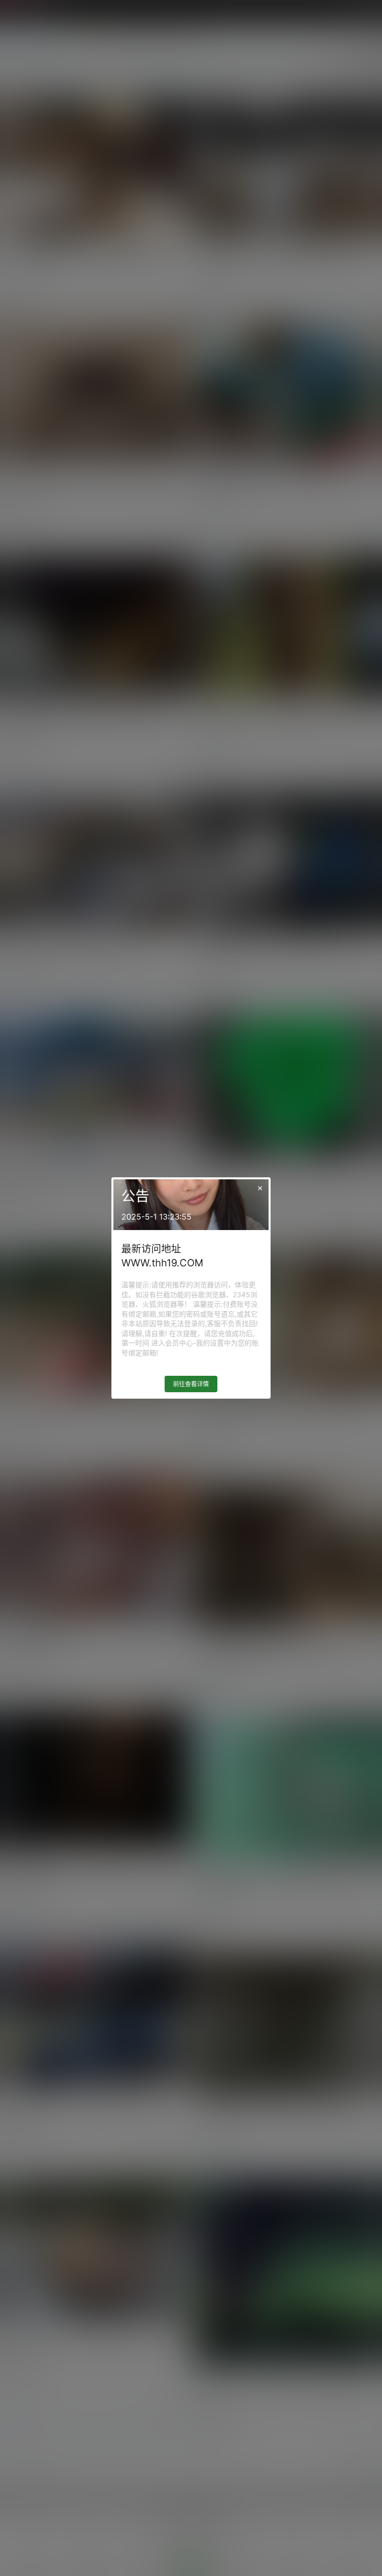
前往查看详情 (191, 1384)
